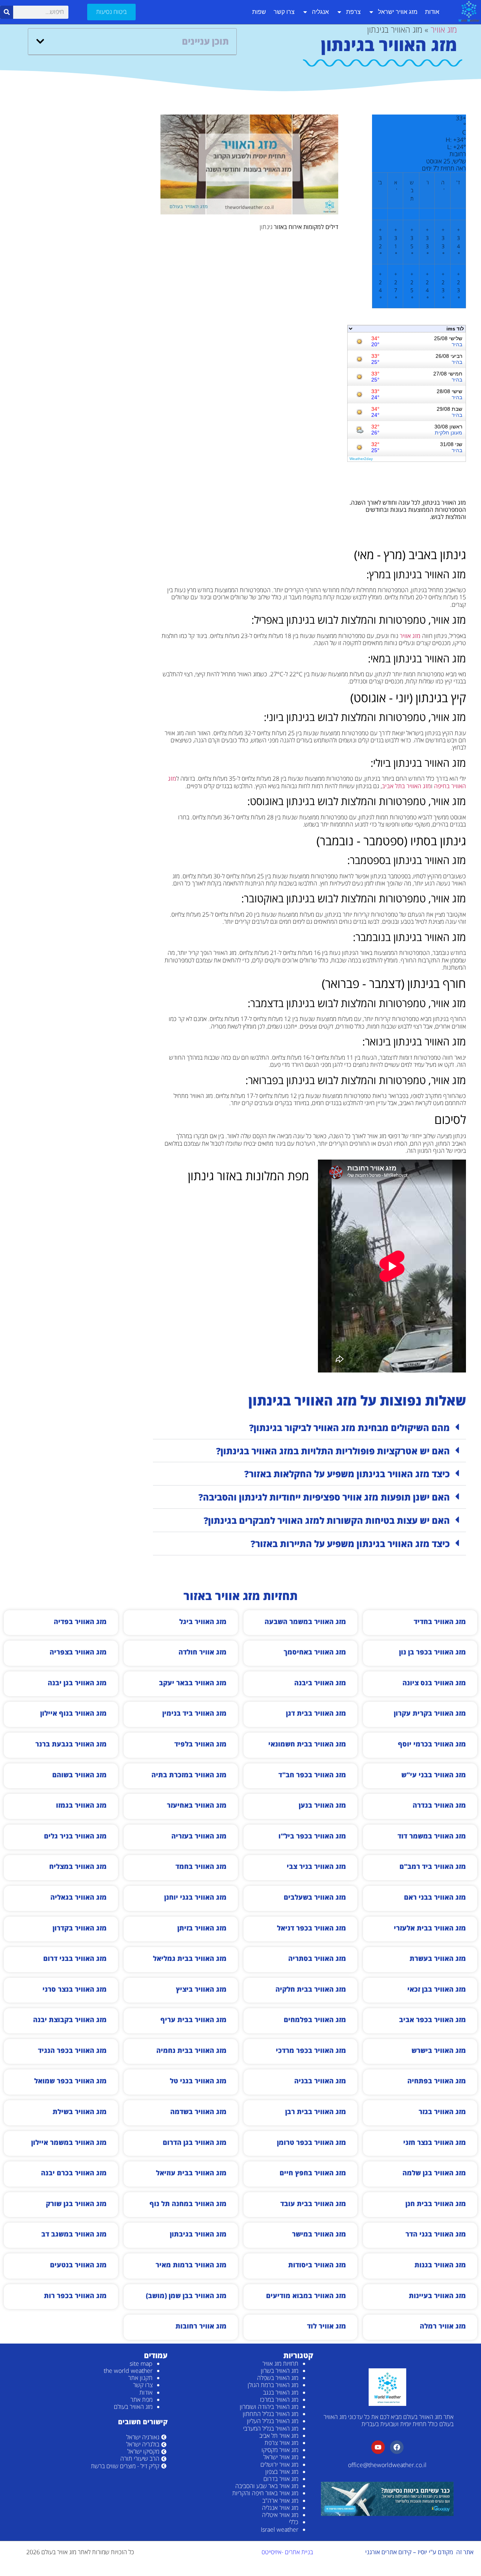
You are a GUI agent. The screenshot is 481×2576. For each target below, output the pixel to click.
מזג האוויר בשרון (280, 2371)
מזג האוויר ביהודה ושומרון (269, 2407)
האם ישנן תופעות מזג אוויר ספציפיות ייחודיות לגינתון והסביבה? (324, 1497)
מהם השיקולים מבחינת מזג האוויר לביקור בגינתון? (349, 1428)
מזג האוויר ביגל (203, 1621)
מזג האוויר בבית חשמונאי (307, 1744)
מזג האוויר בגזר (442, 2111)
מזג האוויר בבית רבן (316, 2111)
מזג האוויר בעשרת (438, 1958)
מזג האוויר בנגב (281, 2392)
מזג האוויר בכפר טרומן (312, 2142)
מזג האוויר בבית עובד (313, 2203)
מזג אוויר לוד (327, 2326)
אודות (432, 12)
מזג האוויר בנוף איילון (73, 1713)
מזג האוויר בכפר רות (75, 2295)
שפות (259, 12)
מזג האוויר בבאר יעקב (193, 1683)
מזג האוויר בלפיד (200, 1744)
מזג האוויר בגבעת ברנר (71, 1744)
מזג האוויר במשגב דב (74, 2234)
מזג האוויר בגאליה (79, 1897)
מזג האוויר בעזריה (199, 1836)
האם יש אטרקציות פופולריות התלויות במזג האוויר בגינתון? (333, 1451)
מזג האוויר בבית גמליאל (190, 1958)
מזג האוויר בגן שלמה (434, 2173)
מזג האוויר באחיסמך (315, 1652)
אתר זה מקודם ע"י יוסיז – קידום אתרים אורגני (419, 2552)
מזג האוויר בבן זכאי (437, 1989)
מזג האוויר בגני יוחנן (195, 1897)
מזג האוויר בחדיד (440, 1621)
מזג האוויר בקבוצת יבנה (70, 2019)
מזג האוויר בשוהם (79, 1775)
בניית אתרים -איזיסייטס (287, 2552)
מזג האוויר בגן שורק (76, 2203)
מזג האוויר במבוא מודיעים (306, 2295)
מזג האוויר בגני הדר (436, 2234)
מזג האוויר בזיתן (202, 1928)
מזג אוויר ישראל (398, 12)
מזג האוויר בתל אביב (406, 786)
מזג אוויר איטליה (280, 2515)
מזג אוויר (444, 29)
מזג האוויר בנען (322, 1805)
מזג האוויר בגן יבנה (77, 1683)
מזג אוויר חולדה (203, 1652)
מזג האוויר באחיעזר (197, 1805)
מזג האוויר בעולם (133, 2407)
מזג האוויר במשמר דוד (432, 1836)
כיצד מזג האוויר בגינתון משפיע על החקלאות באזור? (347, 1474)
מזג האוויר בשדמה (198, 2111)
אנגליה (320, 12)
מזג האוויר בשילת (80, 2111)
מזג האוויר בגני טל (198, 2081)
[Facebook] (397, 2447)
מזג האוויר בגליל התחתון (271, 2414)
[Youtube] (378, 2447)
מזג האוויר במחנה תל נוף (188, 2203)
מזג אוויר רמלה (443, 2326)
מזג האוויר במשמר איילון (69, 2142)
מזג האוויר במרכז (279, 2400)
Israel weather (280, 2529)
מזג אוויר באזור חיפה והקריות (265, 2493)
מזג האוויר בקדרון (80, 1928)
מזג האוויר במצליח (78, 1866)
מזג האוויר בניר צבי (316, 1866)
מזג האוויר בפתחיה (437, 2081)
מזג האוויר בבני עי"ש (434, 1775)
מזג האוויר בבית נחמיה (191, 2050)
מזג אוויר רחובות (201, 2326)
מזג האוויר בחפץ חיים (313, 2173)
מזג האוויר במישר (319, 2234)
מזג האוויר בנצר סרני (75, 1989)
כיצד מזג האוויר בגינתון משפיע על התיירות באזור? (350, 1544)
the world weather (128, 2371)
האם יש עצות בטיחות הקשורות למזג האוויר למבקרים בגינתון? (327, 1520)
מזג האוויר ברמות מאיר (191, 2265)
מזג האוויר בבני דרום (75, 1958)
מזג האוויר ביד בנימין (194, 1713)
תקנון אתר (140, 2378)
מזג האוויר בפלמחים (315, 2019)
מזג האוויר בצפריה (78, 1652)
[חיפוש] (7, 12)
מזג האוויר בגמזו (81, 1805)
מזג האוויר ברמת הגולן (273, 2385)
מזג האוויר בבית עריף (194, 2019)
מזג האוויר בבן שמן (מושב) (186, 2295)
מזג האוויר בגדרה (439, 1805)
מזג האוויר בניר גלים (75, 1836)
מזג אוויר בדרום (281, 2479)
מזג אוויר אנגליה (280, 2508)
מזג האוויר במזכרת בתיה (189, 1775)
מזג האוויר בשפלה (278, 2378)
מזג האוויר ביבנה (320, 1683)
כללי (294, 2522)
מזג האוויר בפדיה (80, 1621)
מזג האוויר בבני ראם (435, 1897)
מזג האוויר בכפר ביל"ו (312, 1836)
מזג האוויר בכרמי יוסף (432, 1744)
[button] (40, 41)
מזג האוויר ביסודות (317, 2265)
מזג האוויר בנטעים (78, 2265)
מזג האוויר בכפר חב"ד (312, 1775)
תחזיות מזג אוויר (280, 2363)
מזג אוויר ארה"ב (280, 2501)
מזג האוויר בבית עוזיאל (191, 2173)
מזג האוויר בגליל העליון (273, 2421)
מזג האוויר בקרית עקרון (430, 1713)
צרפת (353, 12)
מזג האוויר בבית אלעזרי (430, 1928)
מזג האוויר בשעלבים (315, 1897)
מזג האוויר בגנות (440, 2265)
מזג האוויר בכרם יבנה (74, 2173)
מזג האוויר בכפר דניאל (312, 1928)
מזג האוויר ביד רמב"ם (433, 1866)
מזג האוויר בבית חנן (436, 2203)
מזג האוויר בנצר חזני (435, 2142)
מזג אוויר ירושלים (279, 2464)
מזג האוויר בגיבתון (198, 2234)
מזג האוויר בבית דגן (316, 1713)
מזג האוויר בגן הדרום (195, 2142)
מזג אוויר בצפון (282, 2472)
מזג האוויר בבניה (320, 2081)
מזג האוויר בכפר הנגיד (72, 2050)
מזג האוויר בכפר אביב (433, 2019)
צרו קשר (284, 12)
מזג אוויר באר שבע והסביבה (267, 2486)
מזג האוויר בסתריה (317, 1958)
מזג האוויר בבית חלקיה (311, 1989)
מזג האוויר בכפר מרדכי (311, 2050)
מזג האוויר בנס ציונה (434, 1683)
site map (141, 2363)
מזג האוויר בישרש (439, 2050)
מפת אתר (141, 2400)
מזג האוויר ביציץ (201, 1989)
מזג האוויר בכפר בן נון (433, 1652)
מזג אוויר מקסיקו (280, 2450)
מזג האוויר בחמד (201, 1866)
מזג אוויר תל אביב (279, 2436)
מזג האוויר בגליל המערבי (271, 2428)
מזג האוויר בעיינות (437, 2295)
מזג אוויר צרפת (281, 2443)
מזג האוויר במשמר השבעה (305, 1621)
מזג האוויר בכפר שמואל (70, 2081)
